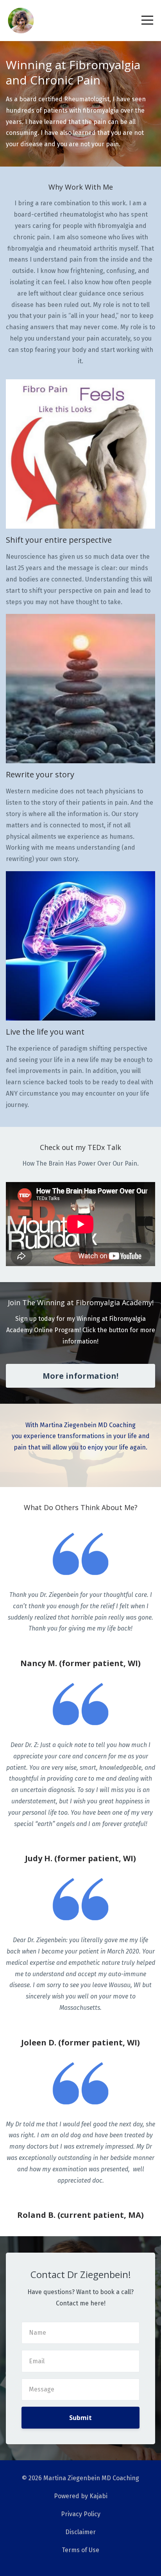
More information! (80, 1376)
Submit (80, 2418)
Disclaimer (80, 2532)
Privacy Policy (81, 2514)
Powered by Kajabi (81, 2496)
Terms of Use (80, 2550)
